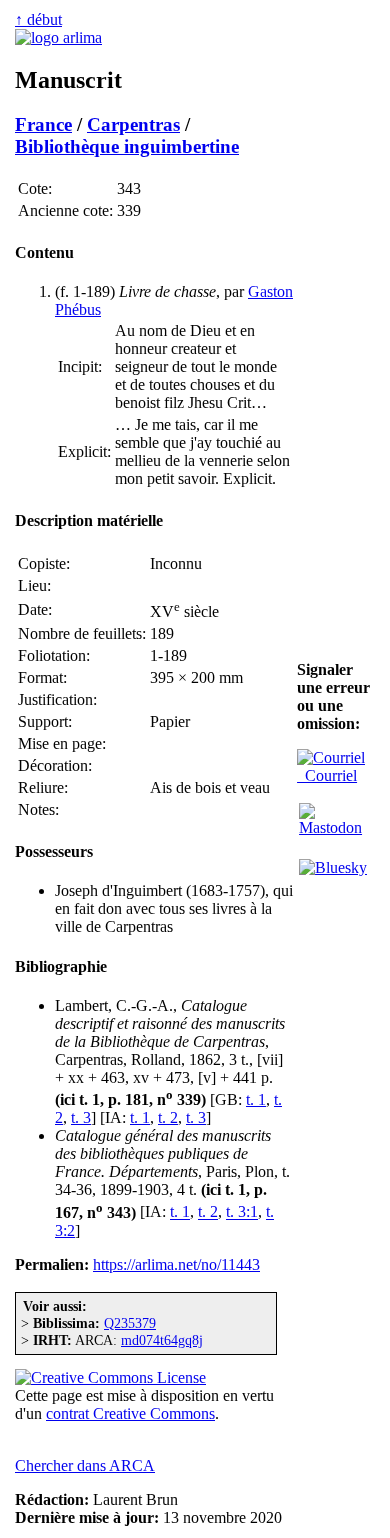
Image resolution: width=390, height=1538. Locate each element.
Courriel (327, 775)
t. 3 (81, 1117)
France (43, 124)
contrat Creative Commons (130, 1413)
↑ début (38, 19)
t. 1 (256, 1099)
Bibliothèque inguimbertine (127, 146)
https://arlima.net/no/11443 (176, 1264)
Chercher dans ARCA (85, 1465)
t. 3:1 (242, 1212)
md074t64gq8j (162, 1340)
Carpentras (133, 124)
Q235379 (130, 1323)
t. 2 (168, 1117)
